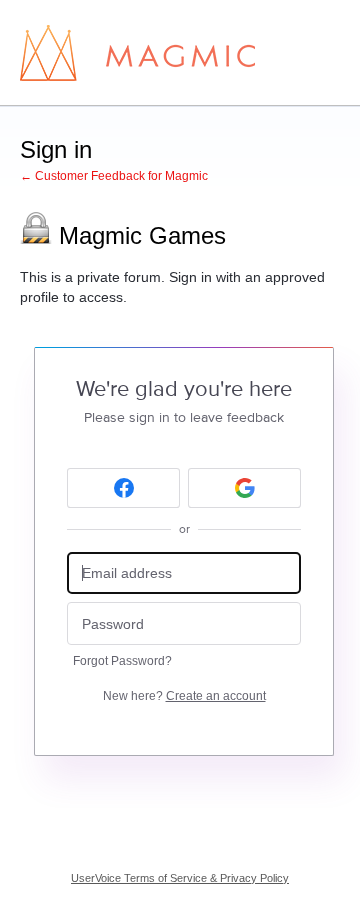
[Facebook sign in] (123, 488)
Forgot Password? (122, 661)
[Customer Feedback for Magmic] (137, 53)
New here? (184, 696)
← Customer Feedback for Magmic (114, 176)
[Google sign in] (244, 488)
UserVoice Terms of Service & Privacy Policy (180, 878)
